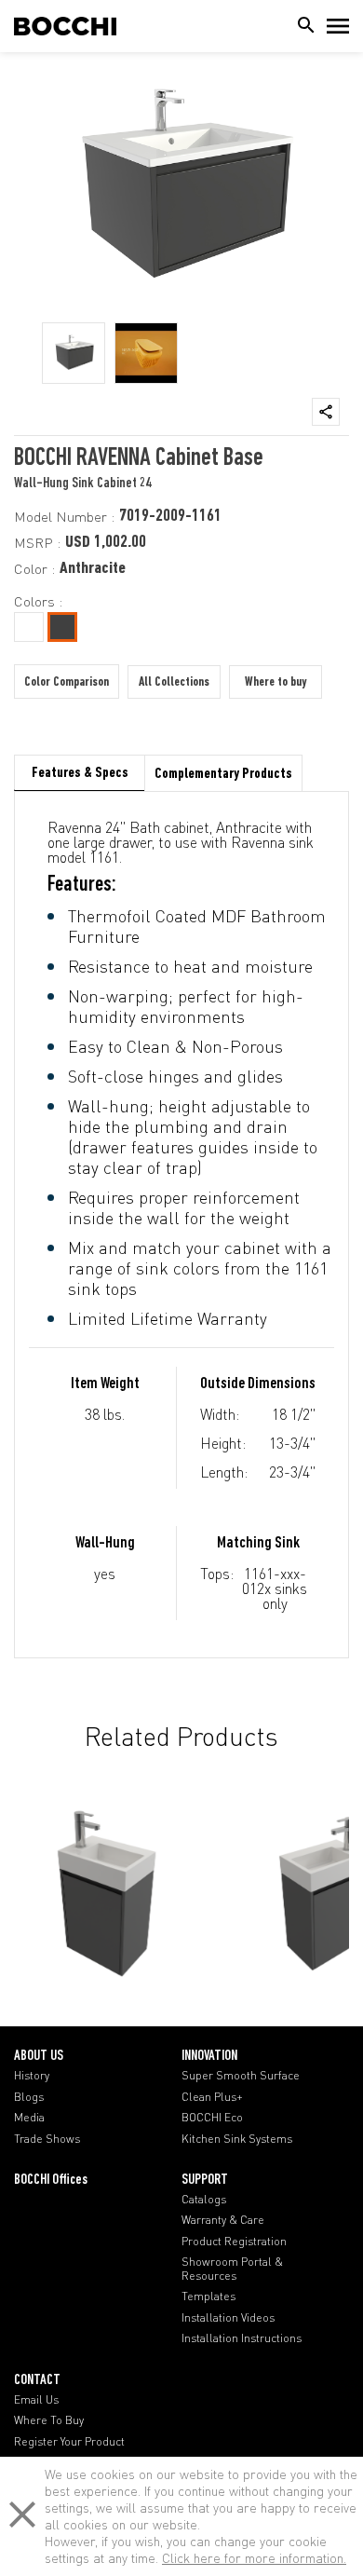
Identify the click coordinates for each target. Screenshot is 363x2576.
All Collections (174, 682)
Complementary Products (223, 774)
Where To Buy (49, 2420)
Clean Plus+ (212, 2097)
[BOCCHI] (65, 26)
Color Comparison (67, 682)
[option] (74, 353)
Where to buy (276, 682)
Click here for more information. (254, 2558)
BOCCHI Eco (212, 2118)
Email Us (36, 2400)
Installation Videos (228, 2318)
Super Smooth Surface (241, 2076)
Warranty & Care (223, 2220)
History (32, 2076)
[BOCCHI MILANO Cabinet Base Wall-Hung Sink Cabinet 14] (107, 1888)
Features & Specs (80, 773)
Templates (208, 2297)
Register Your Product (69, 2442)
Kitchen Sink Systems (237, 2139)
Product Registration (234, 2242)
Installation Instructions (242, 2338)
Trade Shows (47, 2139)
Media (29, 2118)
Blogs (29, 2097)
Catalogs (204, 2200)
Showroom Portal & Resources (232, 2269)
